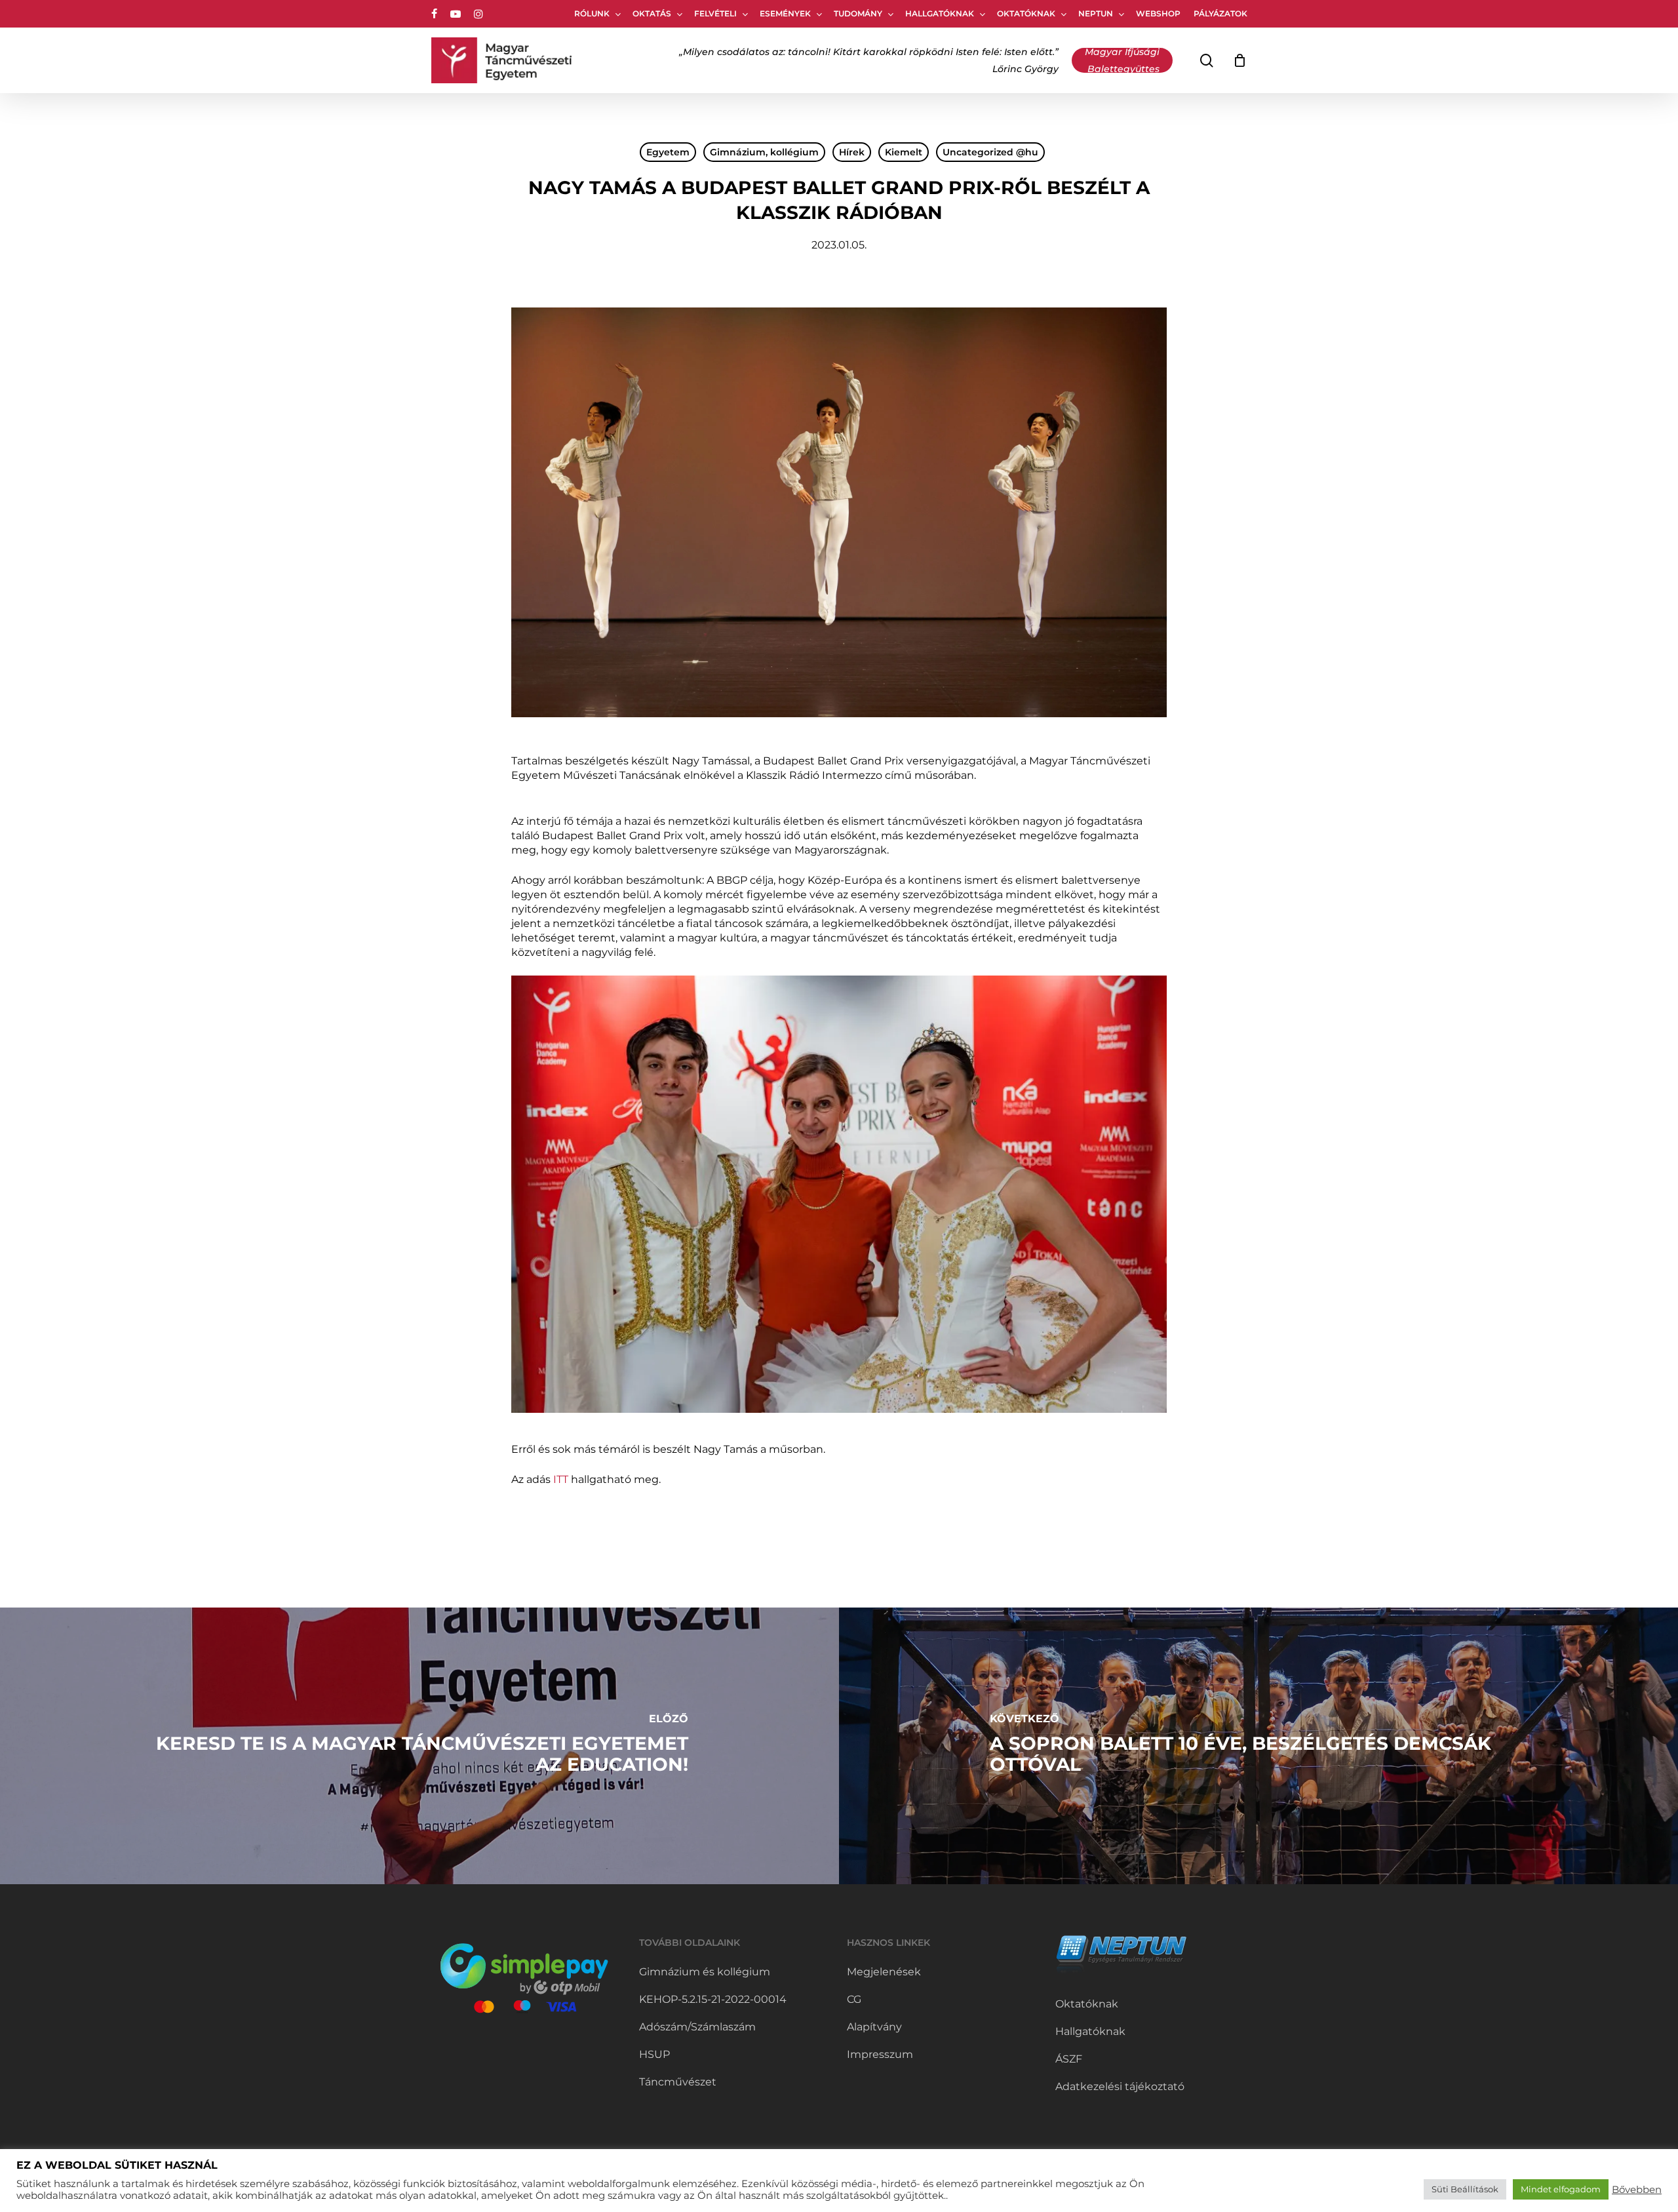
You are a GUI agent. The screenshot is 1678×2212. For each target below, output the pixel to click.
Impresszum (880, 2054)
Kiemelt (904, 152)
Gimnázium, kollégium (764, 152)
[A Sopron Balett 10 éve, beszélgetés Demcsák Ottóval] (1258, 1746)
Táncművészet (678, 2082)
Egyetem (668, 152)
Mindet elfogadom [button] (1561, 2189)
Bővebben (1637, 2190)
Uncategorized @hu (990, 152)
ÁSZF (1069, 2059)
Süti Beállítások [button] (1465, 2189)
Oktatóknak (1087, 2004)
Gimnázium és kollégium (705, 1972)
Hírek (852, 152)
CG (854, 1999)
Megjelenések (884, 1972)
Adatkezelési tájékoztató (1120, 2086)
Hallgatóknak (1090, 2031)
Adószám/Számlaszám (697, 2027)
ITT (561, 1479)
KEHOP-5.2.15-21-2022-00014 (713, 1999)
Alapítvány (874, 2027)
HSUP (654, 2054)
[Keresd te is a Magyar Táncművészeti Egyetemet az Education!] (419, 1746)
